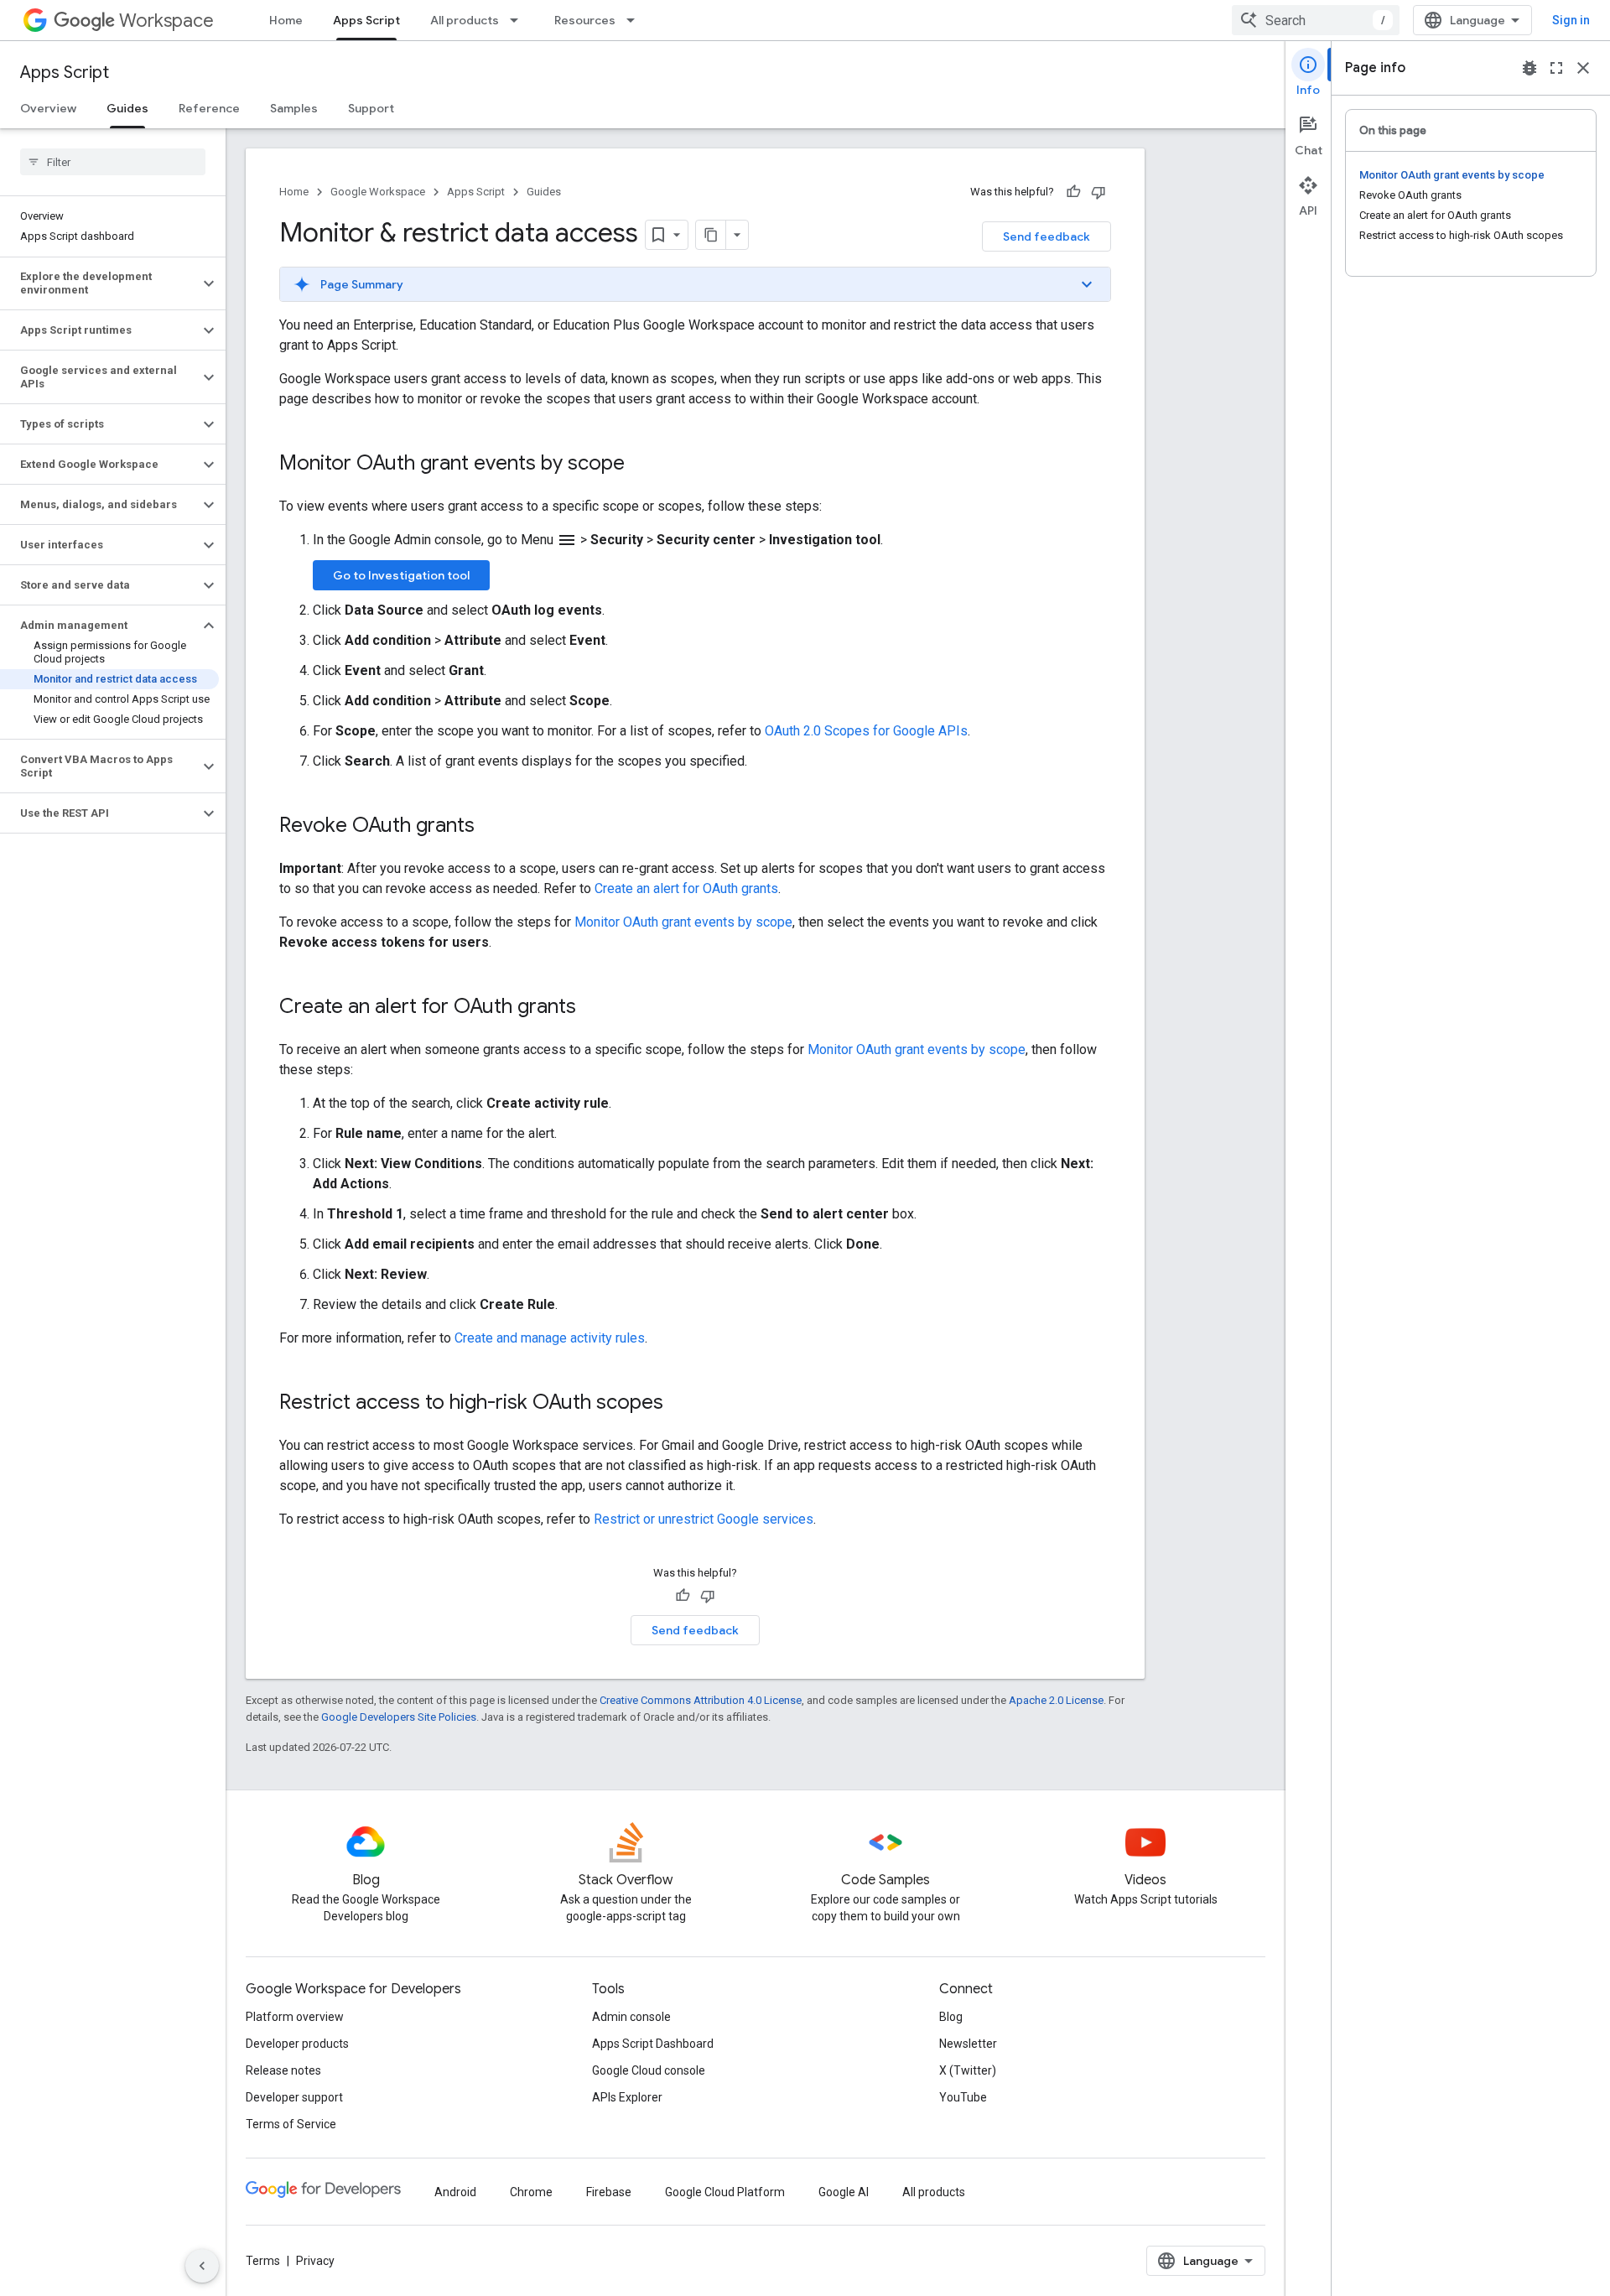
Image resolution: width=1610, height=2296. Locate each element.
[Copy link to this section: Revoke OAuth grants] (491, 827)
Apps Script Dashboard (653, 2044)
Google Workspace (378, 192)
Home (286, 20)
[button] (99, 283)
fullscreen (1556, 68)
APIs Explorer (627, 2097)
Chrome (531, 2192)
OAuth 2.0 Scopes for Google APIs (866, 731)
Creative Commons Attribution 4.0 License (701, 1700)
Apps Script (366, 20)
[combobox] (1316, 20)
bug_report (1529, 68)
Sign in (1571, 20)
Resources (585, 20)
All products (465, 20)
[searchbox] (113, 162)
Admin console (631, 2017)
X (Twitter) (968, 2070)
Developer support (294, 2097)
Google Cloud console (649, 2070)
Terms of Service (291, 2124)
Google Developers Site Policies (399, 1717)
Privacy (315, 2261)
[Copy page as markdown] (711, 235)
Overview (48, 108)
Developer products (297, 2044)
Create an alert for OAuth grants (686, 888)
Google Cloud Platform (725, 2192)
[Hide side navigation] (202, 2266)
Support (371, 108)
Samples (294, 108)
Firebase (609, 2192)
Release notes (283, 2070)
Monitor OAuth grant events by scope (683, 922)
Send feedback (1046, 236)
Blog (951, 2017)
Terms (263, 2261)
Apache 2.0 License (1056, 1700)
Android (455, 2192)
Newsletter (968, 2044)
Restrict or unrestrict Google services (704, 1519)
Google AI (844, 2192)
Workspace (166, 21)
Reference (209, 108)
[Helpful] (1073, 192)
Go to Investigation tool (401, 575)
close (1583, 68)
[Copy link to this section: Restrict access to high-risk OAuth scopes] (680, 1404)
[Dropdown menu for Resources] (636, 20)
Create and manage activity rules (550, 1338)
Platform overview (295, 2017)
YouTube (963, 2097)
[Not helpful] (1098, 192)
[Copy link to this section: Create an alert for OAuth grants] (593, 1008)
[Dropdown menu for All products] (519, 20)
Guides (127, 108)
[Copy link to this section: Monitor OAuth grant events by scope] (641, 465)
